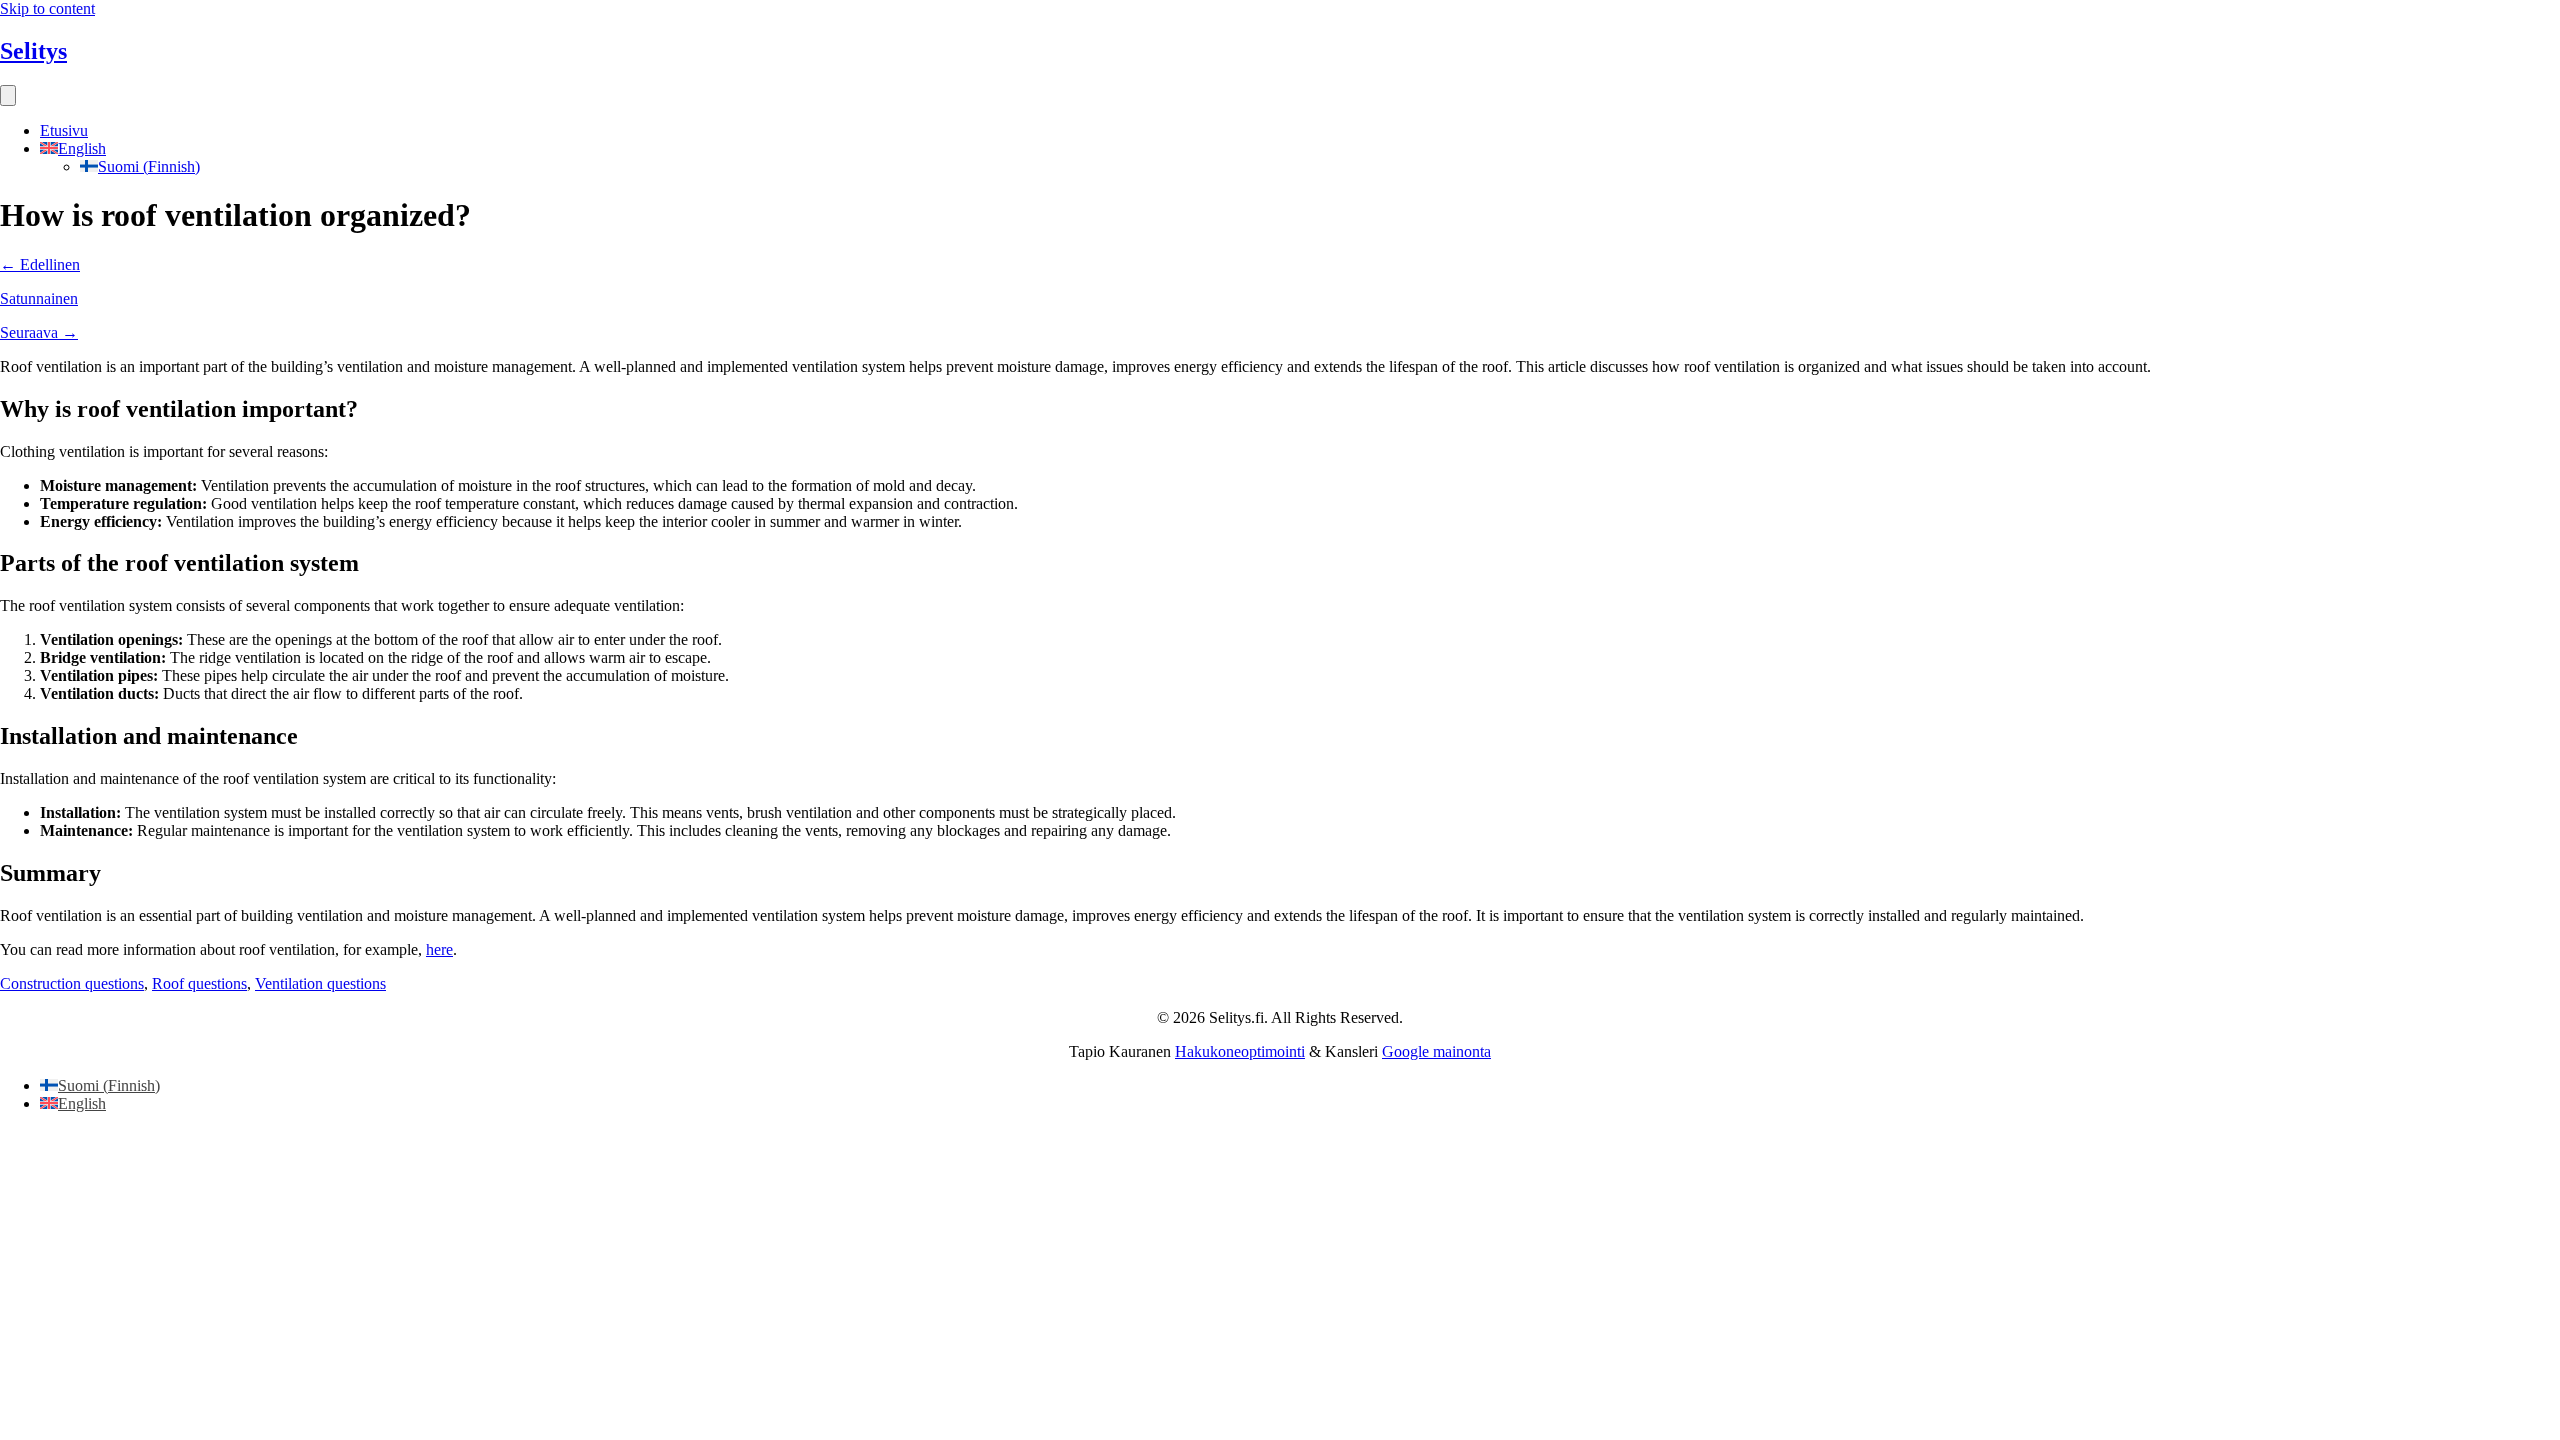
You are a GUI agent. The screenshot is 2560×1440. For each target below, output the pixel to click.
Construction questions (72, 983)
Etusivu (64, 130)
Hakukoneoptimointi (1240, 1051)
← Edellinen (40, 264)
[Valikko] (8, 95)
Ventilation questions (320, 983)
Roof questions (199, 983)
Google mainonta (1436, 1051)
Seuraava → (39, 332)
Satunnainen (39, 298)
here (439, 949)
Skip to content (47, 8)
